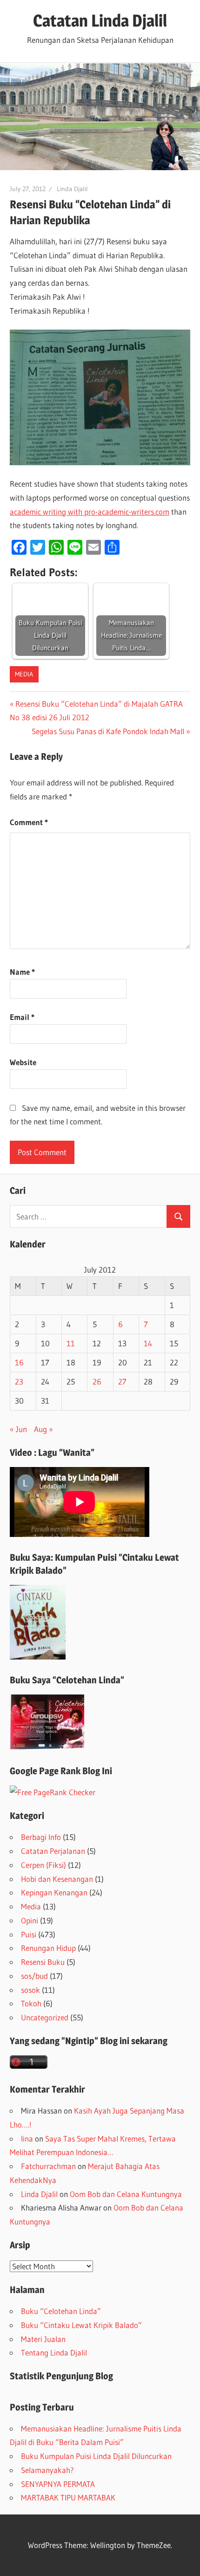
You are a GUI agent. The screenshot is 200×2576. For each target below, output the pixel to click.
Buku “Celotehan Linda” (61, 2311)
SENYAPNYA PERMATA (58, 2484)
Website (23, 1062)
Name (22, 972)
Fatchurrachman (48, 2166)
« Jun (18, 1429)
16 (19, 1362)
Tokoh (31, 2003)
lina (27, 2139)
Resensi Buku (43, 1962)
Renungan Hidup (48, 1948)
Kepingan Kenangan (54, 1892)
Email (22, 1017)
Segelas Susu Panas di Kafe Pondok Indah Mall (108, 731)
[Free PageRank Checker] (53, 1792)
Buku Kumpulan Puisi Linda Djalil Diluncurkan (96, 2456)
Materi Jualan (43, 2339)
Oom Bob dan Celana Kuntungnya (126, 2194)
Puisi (29, 1934)
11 (71, 1343)
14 (148, 1343)
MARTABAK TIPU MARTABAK (68, 2497)
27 (122, 1381)
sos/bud (34, 1976)
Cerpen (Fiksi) (43, 1865)
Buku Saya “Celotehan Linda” (67, 1680)
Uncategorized (45, 2017)
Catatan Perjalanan (53, 1851)
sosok (30, 1990)
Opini (30, 1920)
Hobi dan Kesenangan (57, 1879)
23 (19, 1381)
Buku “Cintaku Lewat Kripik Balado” (81, 2325)
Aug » (43, 1429)
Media (24, 674)
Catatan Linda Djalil (100, 21)
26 (97, 1381)
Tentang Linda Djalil (54, 2352)
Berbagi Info (41, 1837)
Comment (29, 822)
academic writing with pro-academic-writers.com (90, 512)
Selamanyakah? (47, 2470)
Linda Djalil (72, 189)
